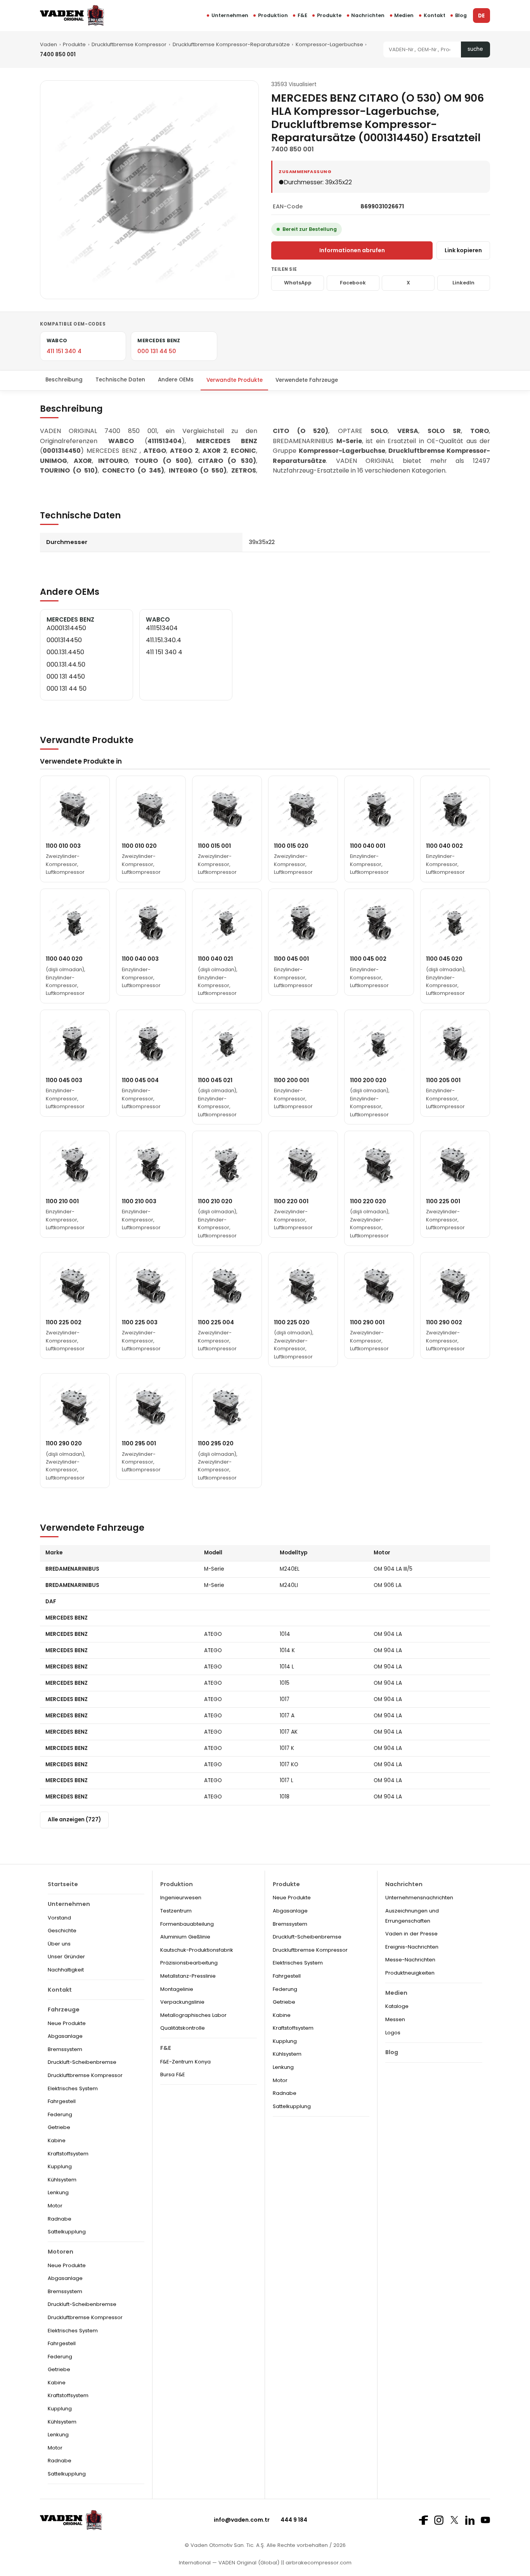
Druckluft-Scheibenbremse (82, 2062)
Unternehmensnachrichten (419, 1898)
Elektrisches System (73, 2088)
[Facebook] (423, 2520)
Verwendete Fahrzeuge (307, 380)
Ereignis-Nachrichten (412, 1947)
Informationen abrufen (352, 250)
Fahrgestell (62, 2101)
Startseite (63, 1884)
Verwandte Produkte (235, 380)
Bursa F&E (173, 2074)
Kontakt (435, 15)
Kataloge (397, 2006)
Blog (461, 15)
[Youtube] (485, 2520)
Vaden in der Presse (411, 1934)
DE (481, 16)
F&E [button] (302, 15)
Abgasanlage (65, 2036)
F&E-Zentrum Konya (185, 2062)
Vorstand (59, 1918)
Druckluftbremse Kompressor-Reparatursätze (231, 44)
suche (475, 49)
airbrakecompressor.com (318, 2563)
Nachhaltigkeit (66, 1970)
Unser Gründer (66, 1957)
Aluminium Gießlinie (185, 1937)
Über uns (59, 1944)
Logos (393, 2033)
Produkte (329, 15)
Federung (60, 2114)
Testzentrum (176, 1911)
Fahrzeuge (64, 2010)
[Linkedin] (470, 2520)
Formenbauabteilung (187, 1924)
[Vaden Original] (72, 15)
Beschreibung (64, 380)
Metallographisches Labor (193, 2015)
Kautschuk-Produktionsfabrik (197, 1950)
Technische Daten (120, 380)
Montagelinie (177, 1989)
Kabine (57, 2140)
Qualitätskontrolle (183, 2028)
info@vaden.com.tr (242, 2520)
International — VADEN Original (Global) (229, 2563)
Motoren (61, 2252)
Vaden (48, 44)
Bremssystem (65, 2049)
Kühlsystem (62, 2180)
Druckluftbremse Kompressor (129, 44)
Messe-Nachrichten (410, 1960)
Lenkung (58, 2192)
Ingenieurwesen (181, 1898)
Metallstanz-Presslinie (188, 1976)
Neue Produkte (67, 2023)
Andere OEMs (176, 380)
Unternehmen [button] (230, 15)
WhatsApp (298, 283)
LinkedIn (463, 283)
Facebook (353, 283)
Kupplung (60, 2166)
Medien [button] (404, 15)
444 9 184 (294, 2520)
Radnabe (60, 2219)
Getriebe (59, 2127)
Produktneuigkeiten (410, 1973)
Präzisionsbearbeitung (189, 1963)
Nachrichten (368, 15)
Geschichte (62, 1931)
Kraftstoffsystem (68, 2154)
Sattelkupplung (67, 2232)
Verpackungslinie (182, 2002)
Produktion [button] (273, 15)
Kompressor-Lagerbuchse (329, 44)
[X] (454, 2520)
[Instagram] (439, 2520)
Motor (55, 2206)
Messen (395, 2019)
